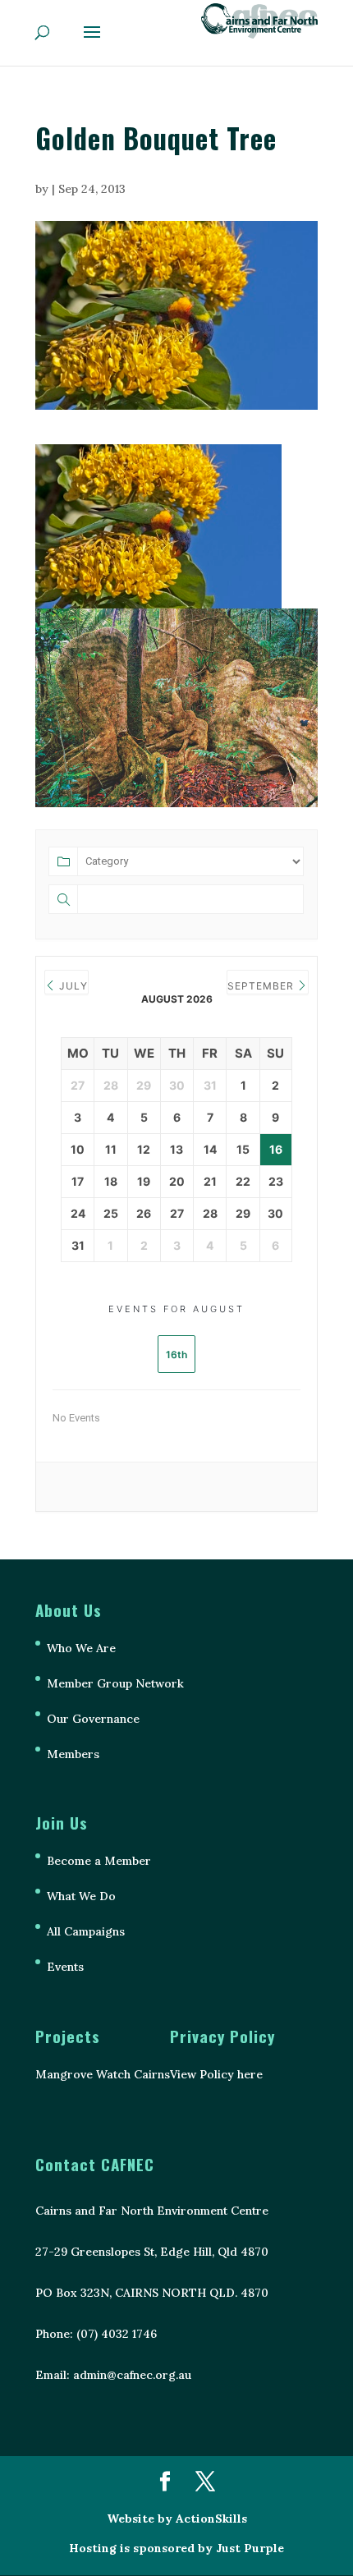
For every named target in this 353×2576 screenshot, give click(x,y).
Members (73, 1754)
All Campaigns (86, 1931)
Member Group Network (115, 1683)
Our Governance (93, 1719)
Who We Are (81, 1648)
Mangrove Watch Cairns (103, 2074)
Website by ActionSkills (177, 2519)
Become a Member (99, 1861)
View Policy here (216, 2074)
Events (65, 1967)
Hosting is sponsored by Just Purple (176, 2548)
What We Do (81, 1896)
